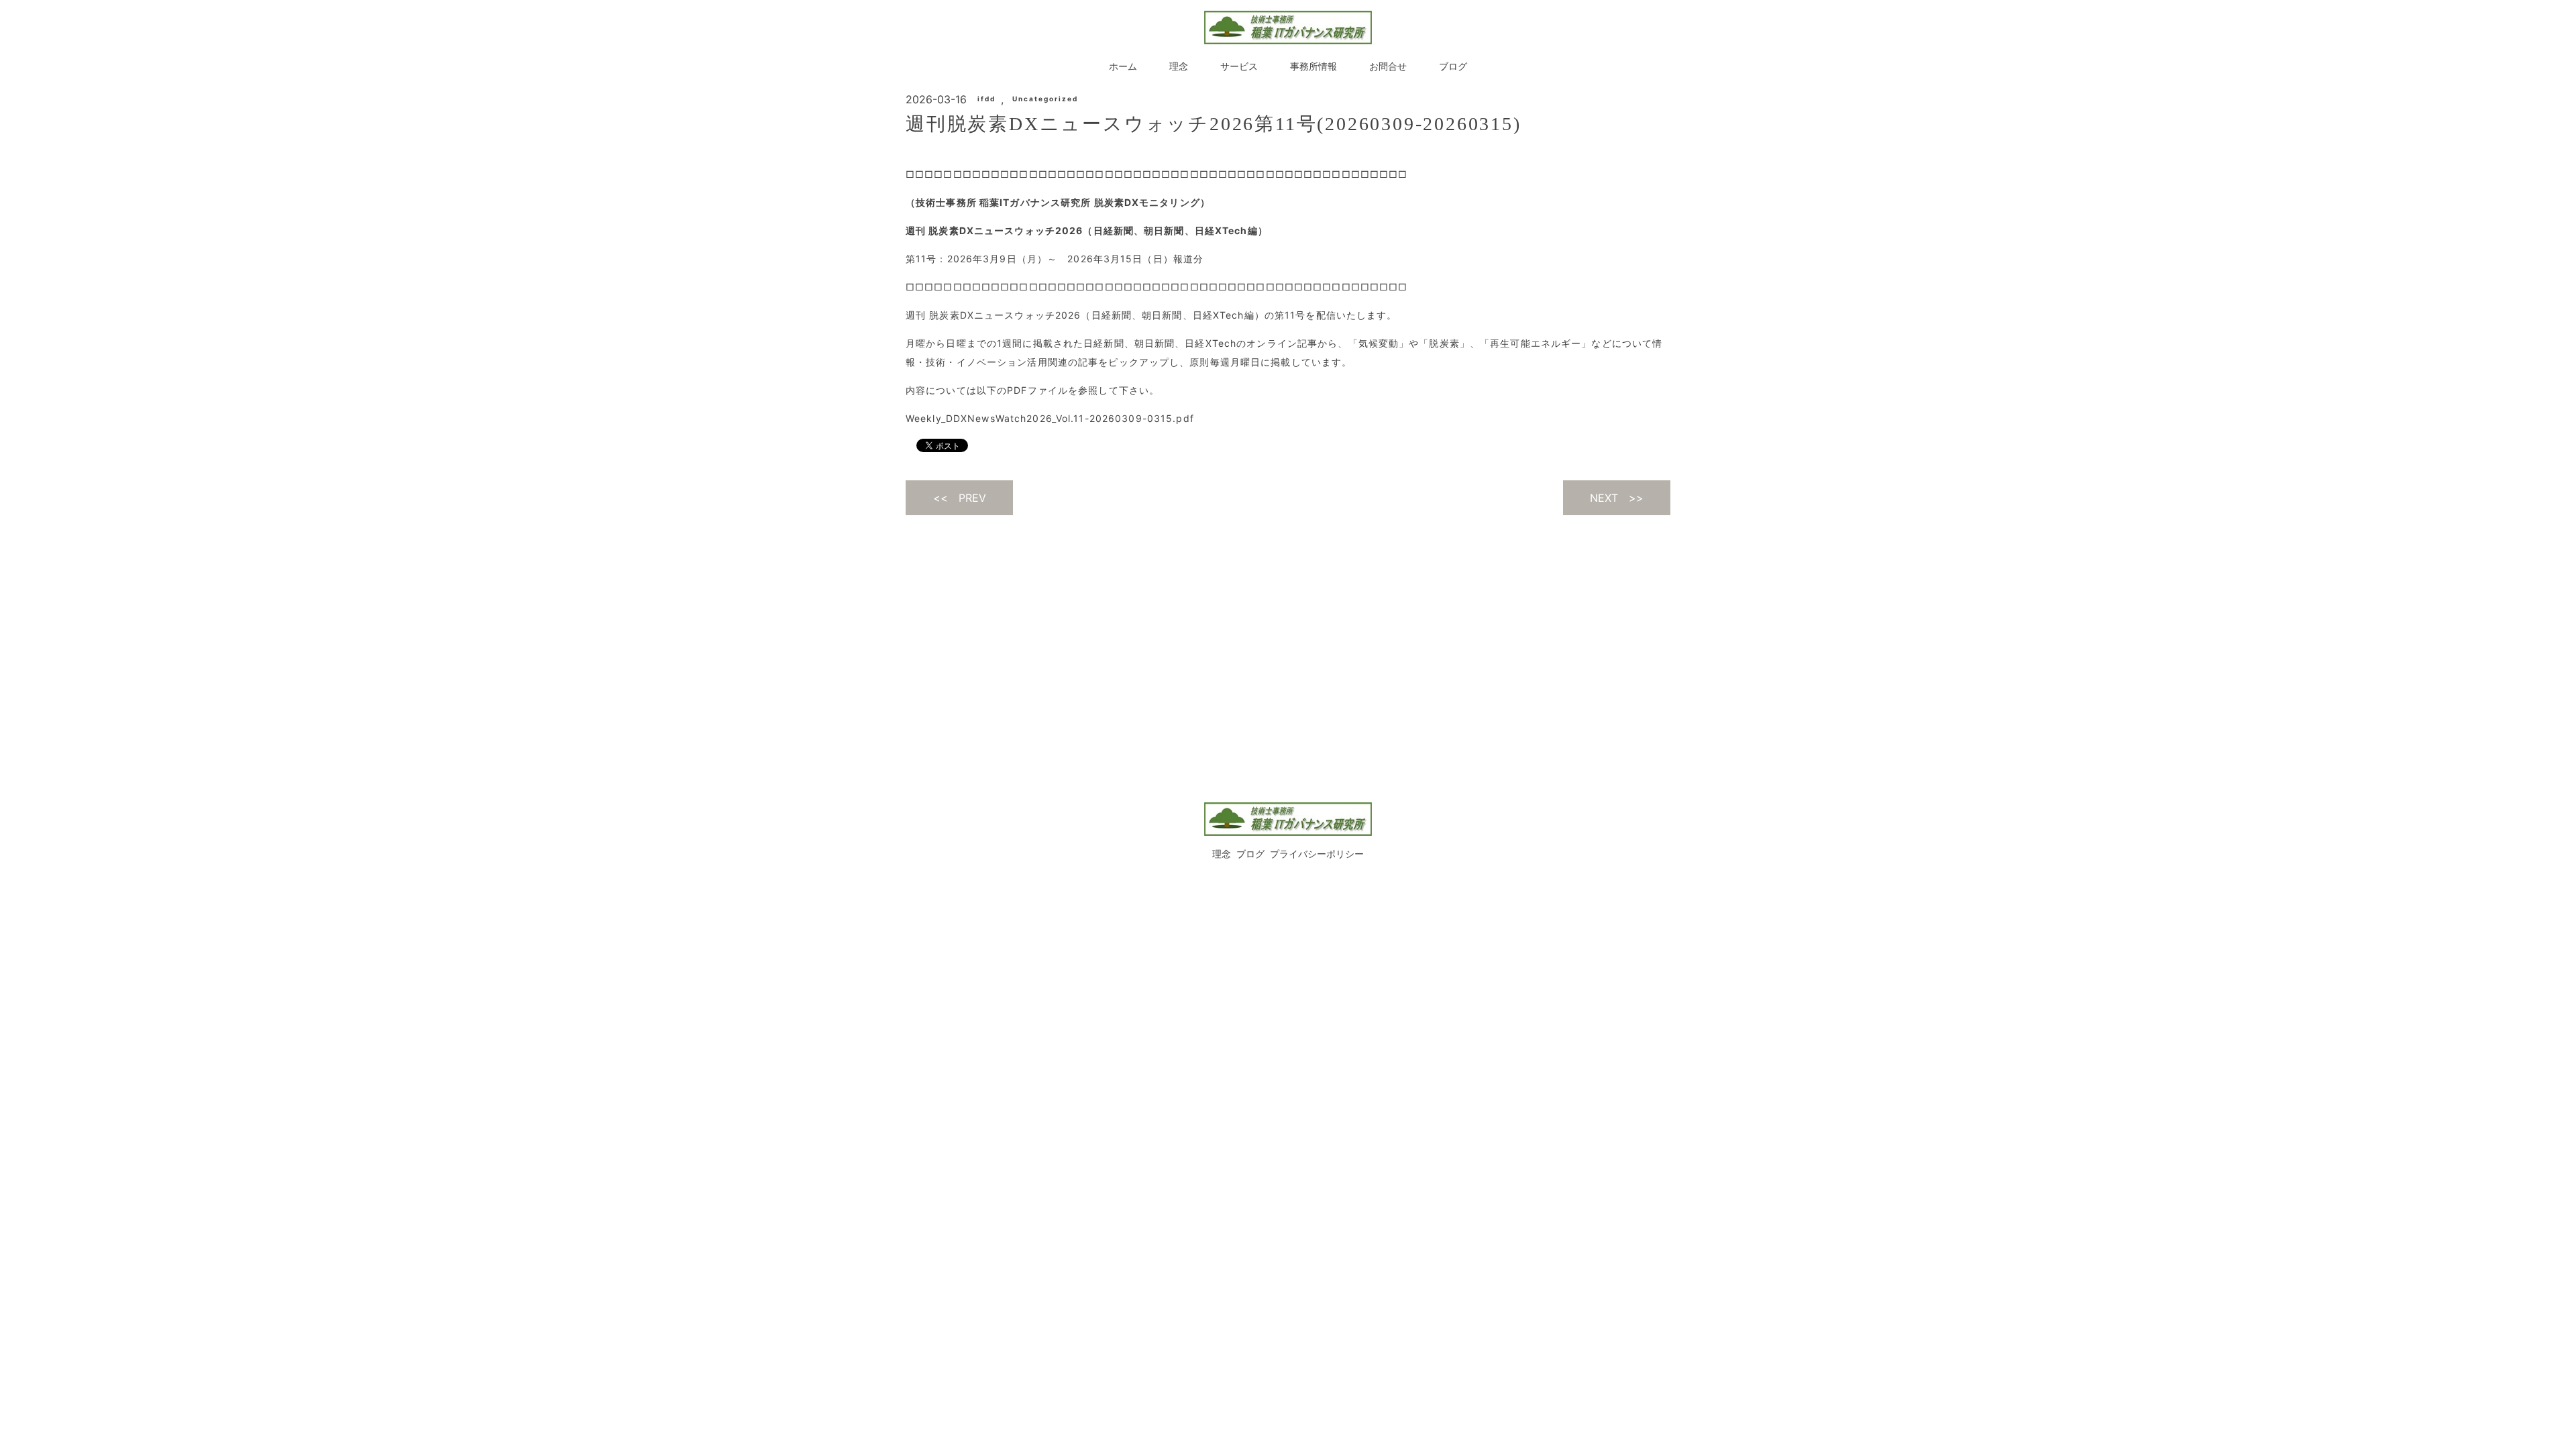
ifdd (986, 99)
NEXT (1604, 498)
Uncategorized (1045, 99)
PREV (972, 498)
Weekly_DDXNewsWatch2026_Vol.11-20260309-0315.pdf (1050, 418)
